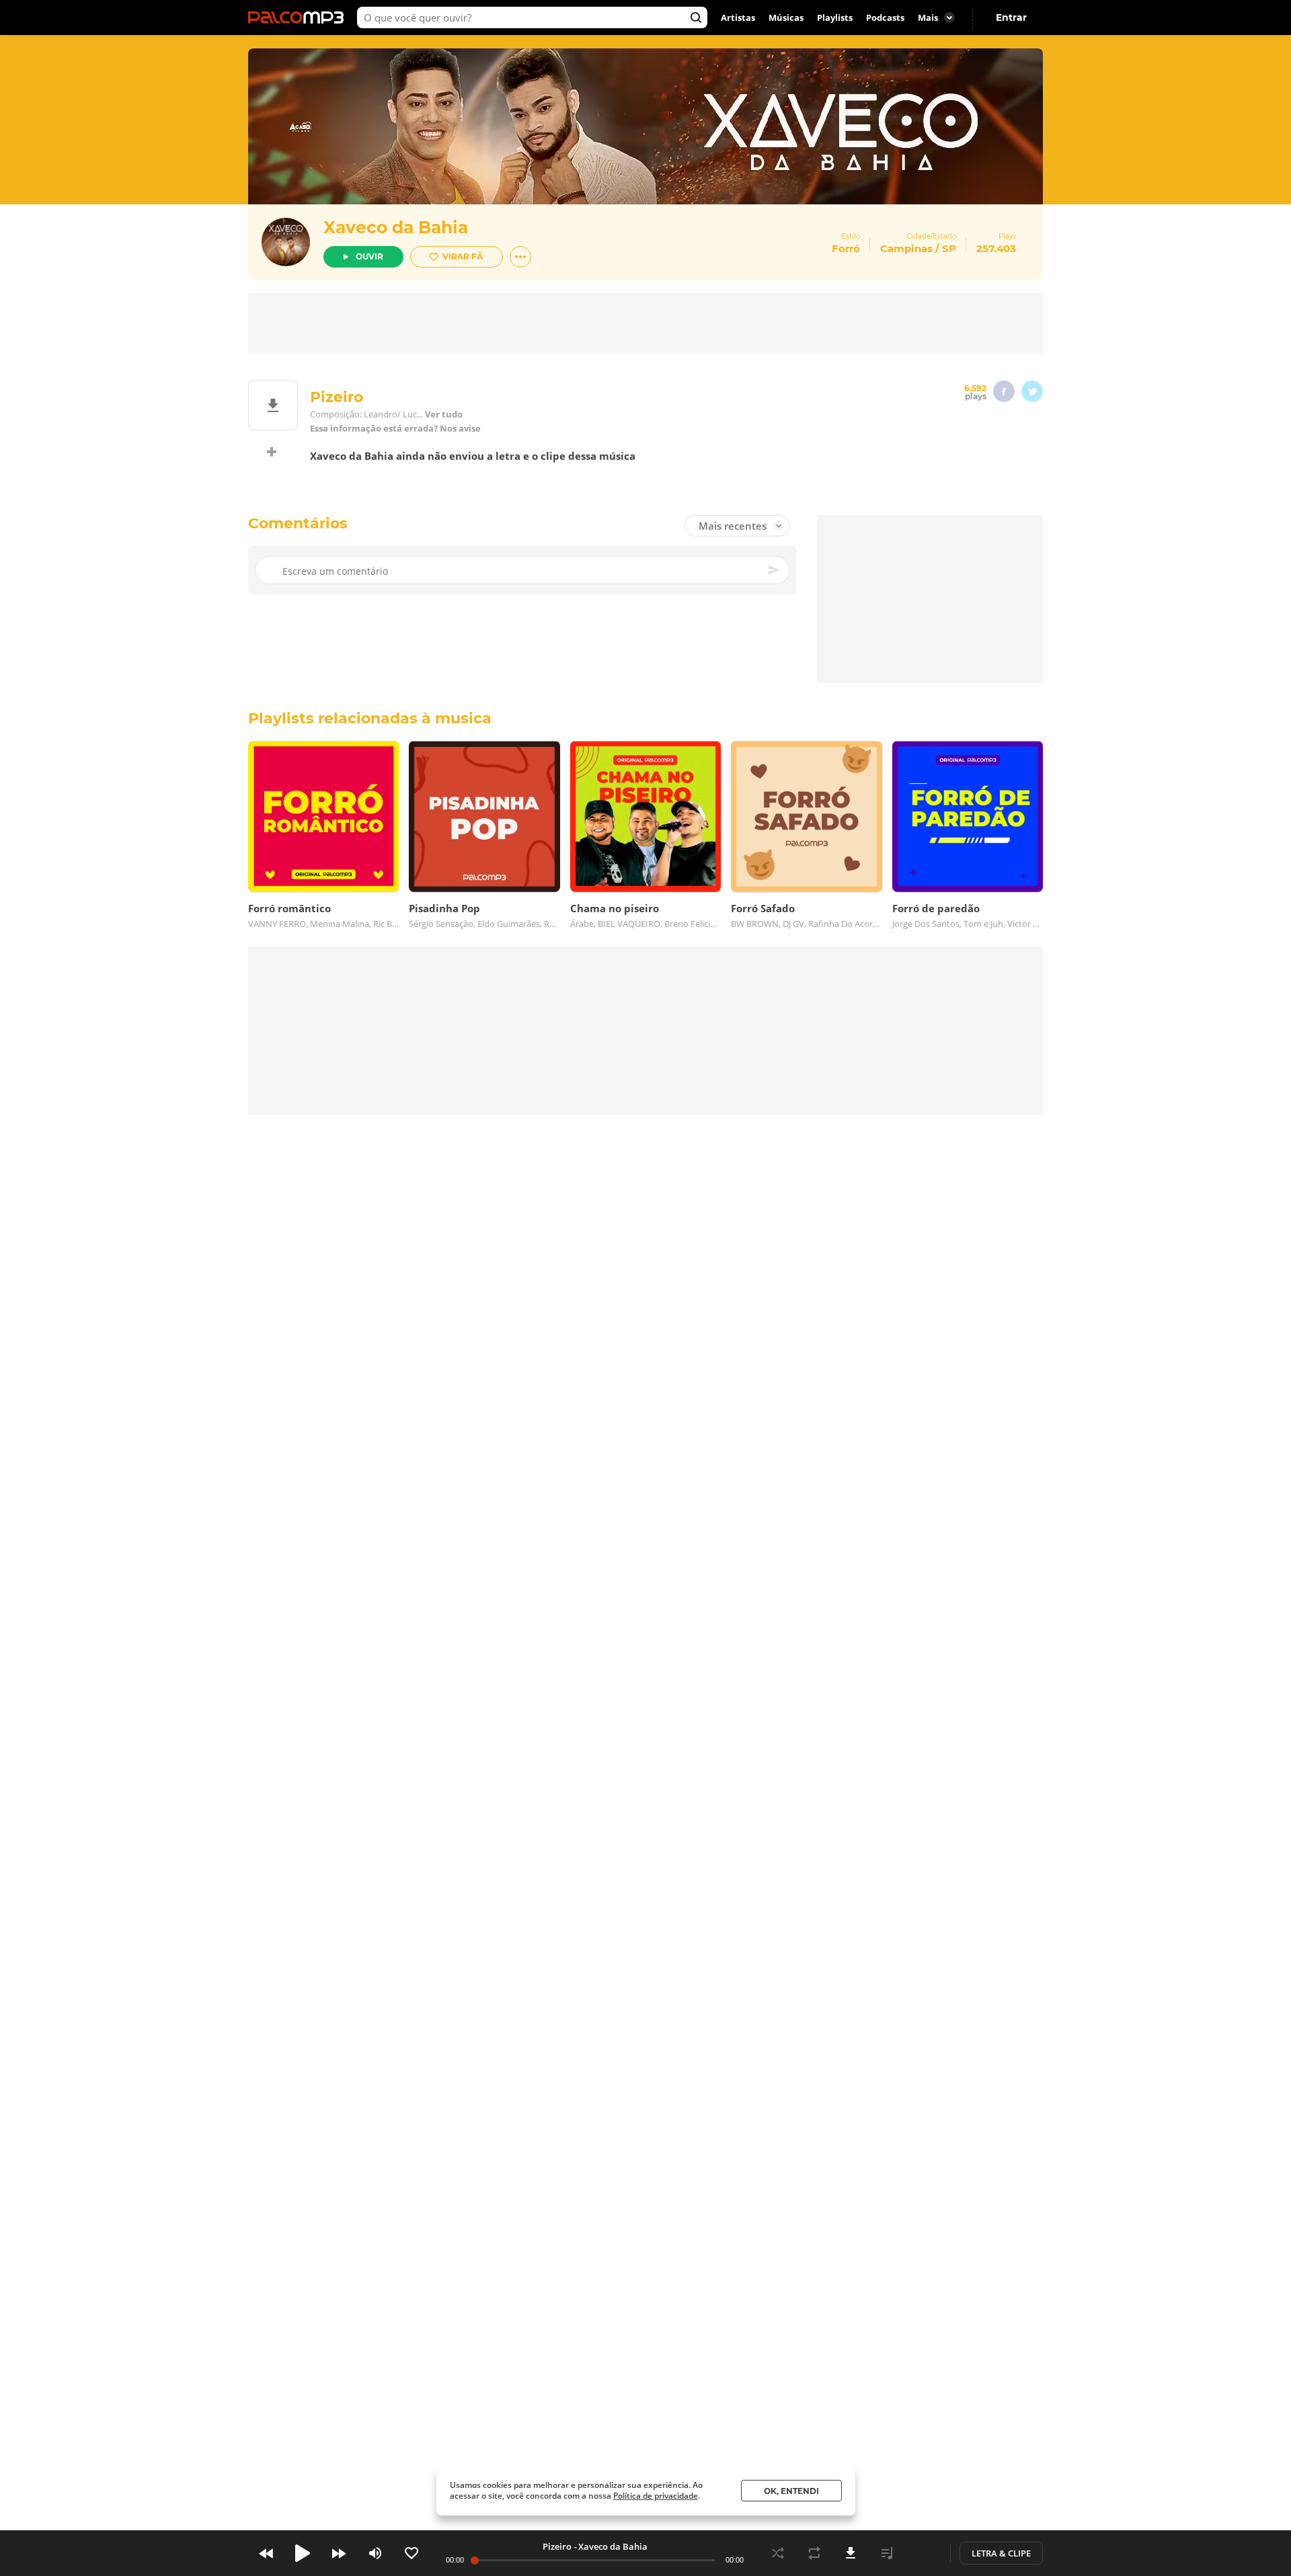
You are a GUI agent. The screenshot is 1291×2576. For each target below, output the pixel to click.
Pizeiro (557, 2546)
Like (412, 2553)
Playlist (887, 2553)
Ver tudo (444, 414)
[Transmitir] (923, 2553)
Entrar (1011, 17)
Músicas (786, 17)
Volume (375, 2553)
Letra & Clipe (1001, 2553)
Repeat (814, 2553)
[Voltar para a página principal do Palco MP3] (299, 17)
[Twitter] (1032, 391)
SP (949, 248)
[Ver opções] (520, 257)
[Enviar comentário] (775, 570)
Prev (266, 2553)
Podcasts (885, 17)
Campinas (906, 248)
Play (303, 2553)
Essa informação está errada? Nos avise (395, 429)
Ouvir (369, 256)
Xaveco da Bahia (396, 227)
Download (851, 2553)
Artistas (738, 17)
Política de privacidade (656, 2496)
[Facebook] (1004, 391)
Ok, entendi (791, 2491)
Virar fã (463, 256)
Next (339, 2553)
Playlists (835, 17)
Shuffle (778, 2553)
